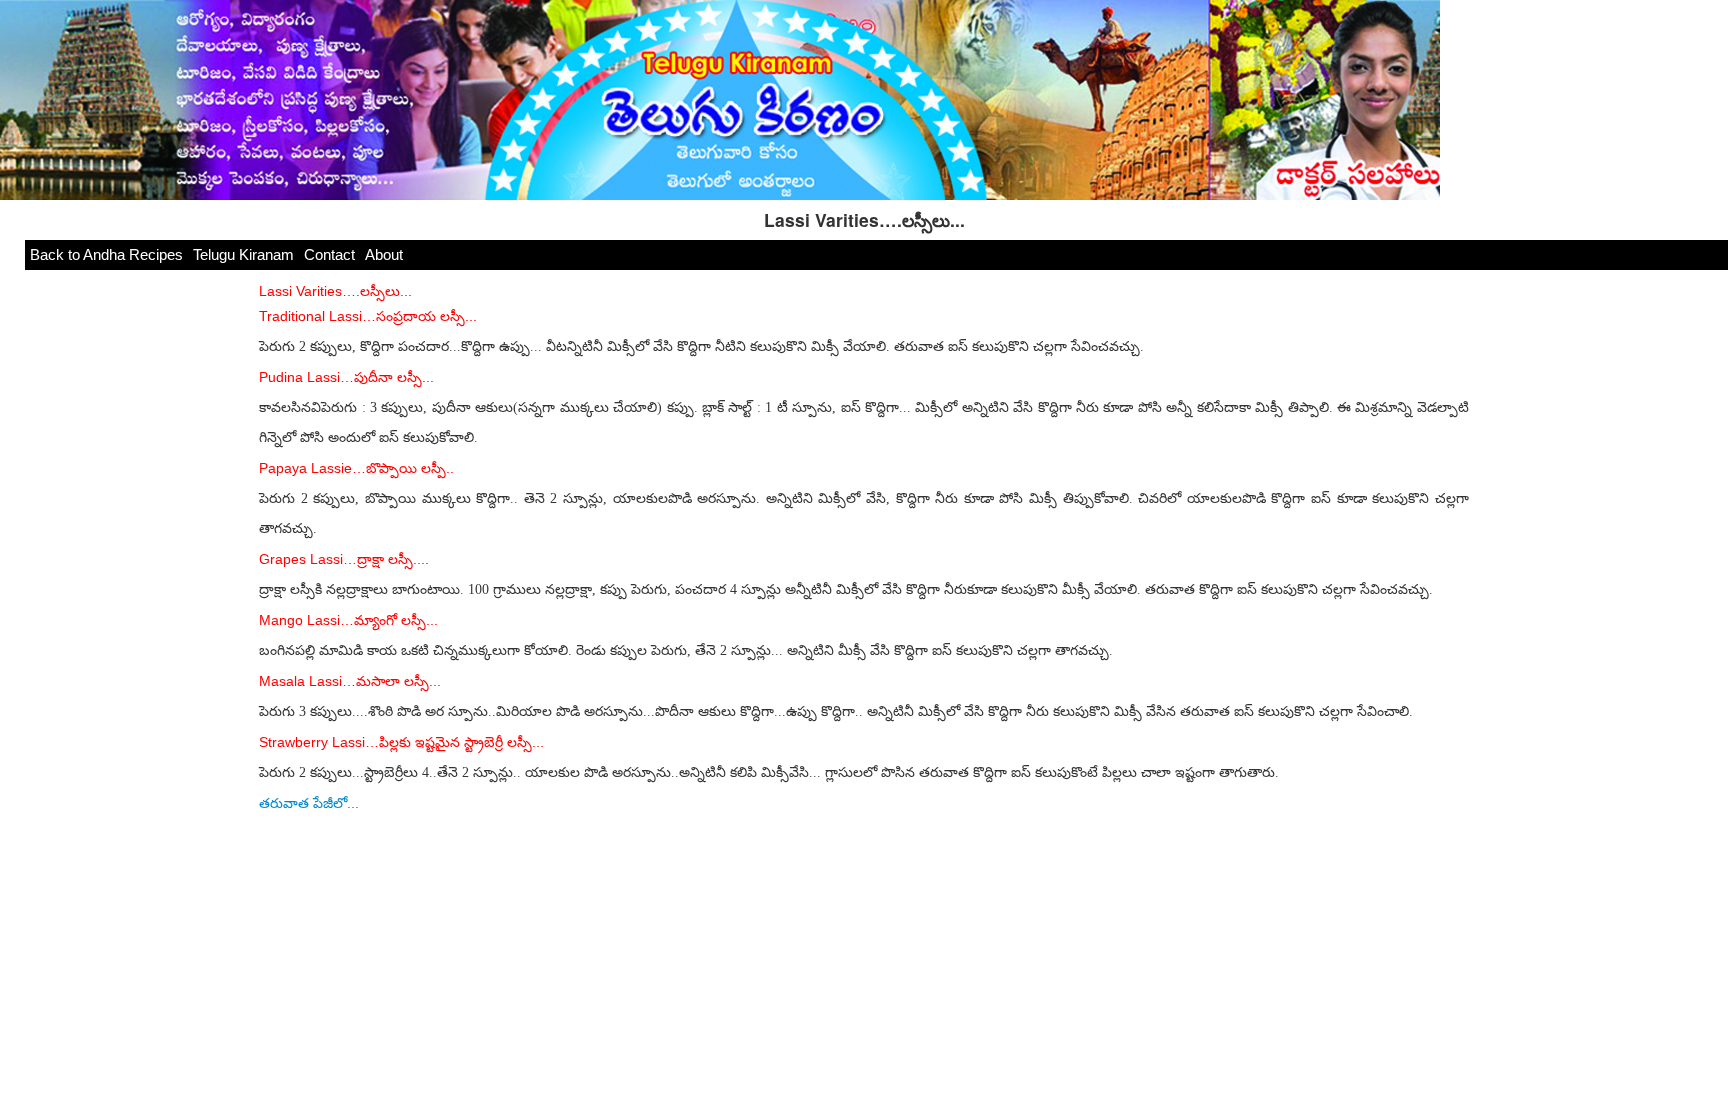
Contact (329, 254)
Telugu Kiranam (243, 254)
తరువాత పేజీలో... (309, 803)
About (384, 254)
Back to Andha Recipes (106, 254)
